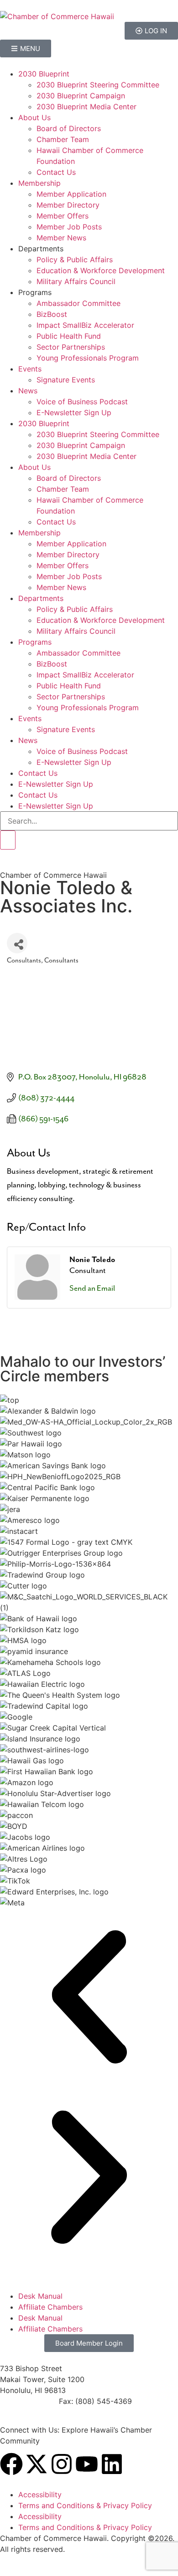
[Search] (8, 840)
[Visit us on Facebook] (11, 2464)
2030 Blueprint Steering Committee (98, 85)
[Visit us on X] (37, 2464)
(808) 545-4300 (28, 2401)
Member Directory (68, 205)
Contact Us (56, 172)
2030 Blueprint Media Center (86, 107)
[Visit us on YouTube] (87, 2464)
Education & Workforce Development (101, 270)
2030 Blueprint (44, 74)
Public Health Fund (69, 336)
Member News (61, 238)
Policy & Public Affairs (75, 260)
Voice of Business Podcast (82, 402)
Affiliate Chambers (50, 2307)
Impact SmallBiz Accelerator (85, 325)
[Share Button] (17, 943)
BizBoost (52, 314)
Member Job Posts (69, 227)
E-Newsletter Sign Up (74, 412)
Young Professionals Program (88, 358)
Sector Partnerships (71, 347)
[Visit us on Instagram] (62, 2464)
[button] (89, 1998)
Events (30, 369)
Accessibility (40, 2495)
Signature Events (66, 380)
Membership (39, 183)
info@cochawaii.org (34, 2412)
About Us (34, 117)
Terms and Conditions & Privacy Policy (85, 2505)
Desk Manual (40, 2296)
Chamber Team (63, 139)
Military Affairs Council (76, 281)
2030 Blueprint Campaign (81, 96)
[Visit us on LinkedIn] (112, 2464)
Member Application (71, 194)
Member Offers (63, 216)
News (28, 391)
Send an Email (92, 1288)
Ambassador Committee (79, 303)
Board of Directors (69, 128)
